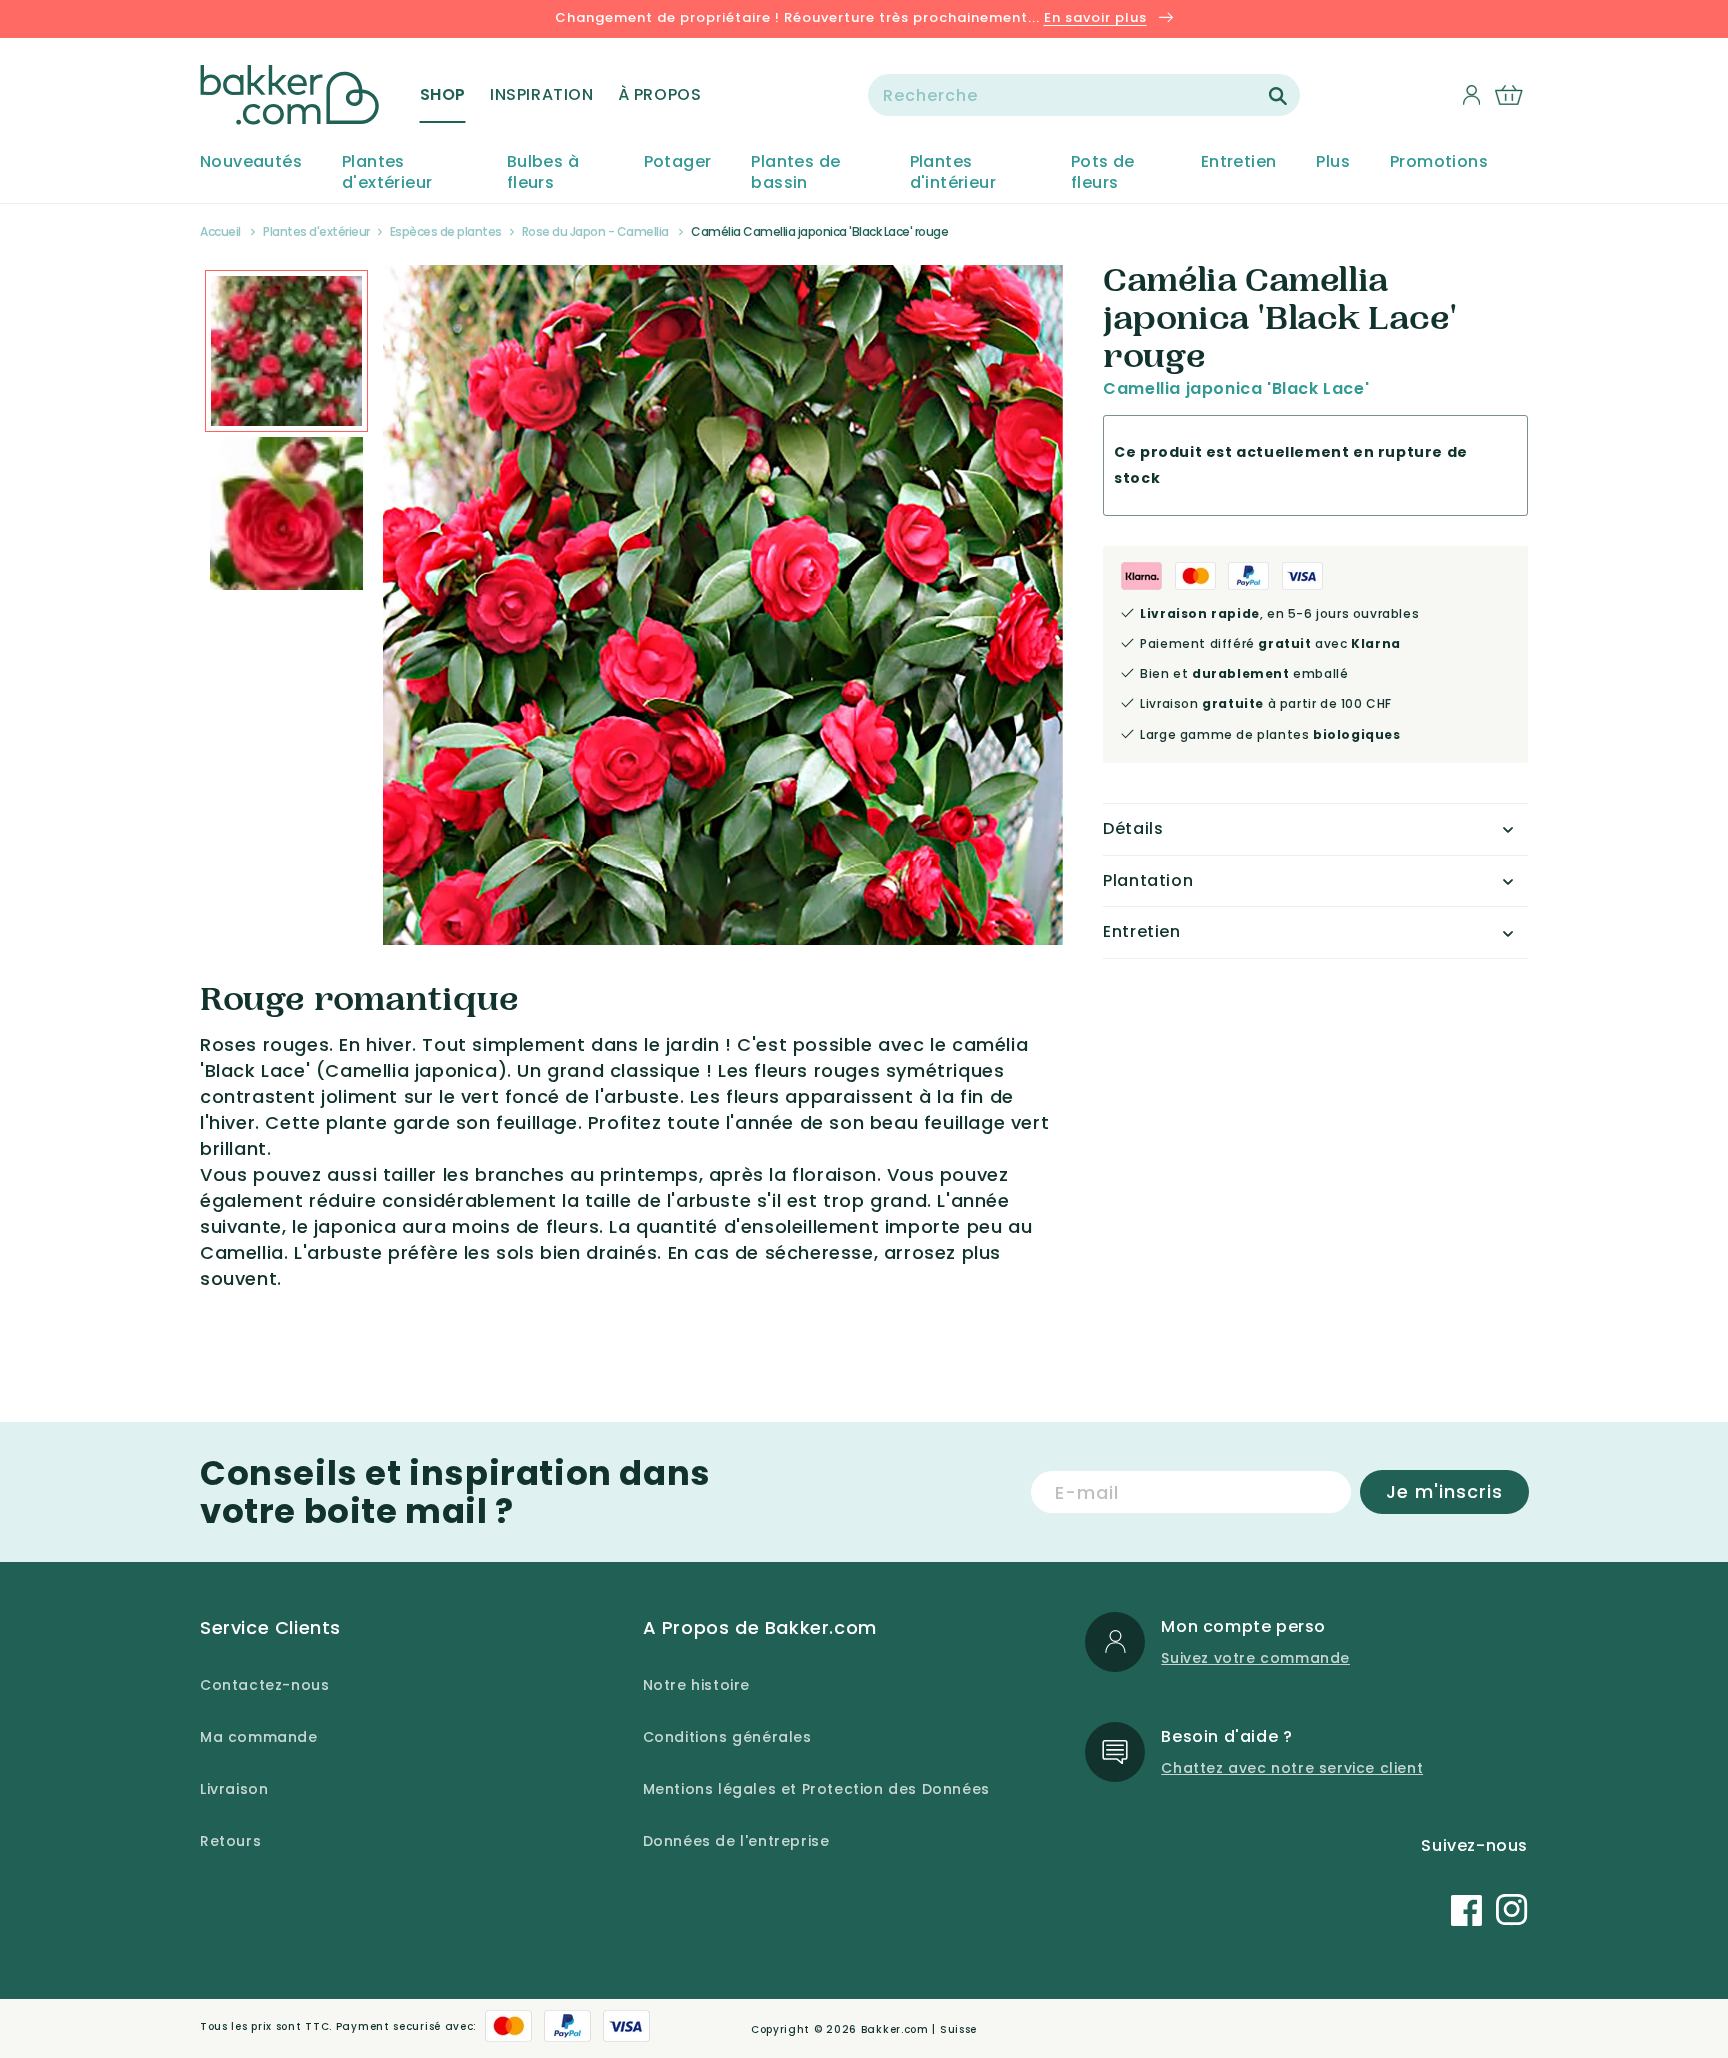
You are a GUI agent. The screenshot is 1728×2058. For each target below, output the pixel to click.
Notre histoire (696, 1685)
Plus (1333, 162)
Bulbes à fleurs (543, 173)
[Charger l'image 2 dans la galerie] (286, 351)
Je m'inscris (1444, 1491)
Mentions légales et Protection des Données (816, 1789)
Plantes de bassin (795, 173)
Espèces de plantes (446, 231)
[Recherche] (1278, 96)
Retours (230, 1841)
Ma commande (259, 1737)
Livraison (234, 1789)
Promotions (1439, 162)
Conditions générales (727, 1737)
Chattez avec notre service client (1292, 1768)
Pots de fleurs (1103, 173)
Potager (678, 162)
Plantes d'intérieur (953, 173)
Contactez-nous (264, 1685)
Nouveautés (251, 162)
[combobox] (1084, 95)
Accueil (220, 231)
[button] (443, 95)
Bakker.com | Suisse (919, 2029)
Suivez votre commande (1255, 1658)
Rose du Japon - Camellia (595, 231)
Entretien (1239, 162)
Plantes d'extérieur (387, 173)
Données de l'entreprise (736, 1841)
